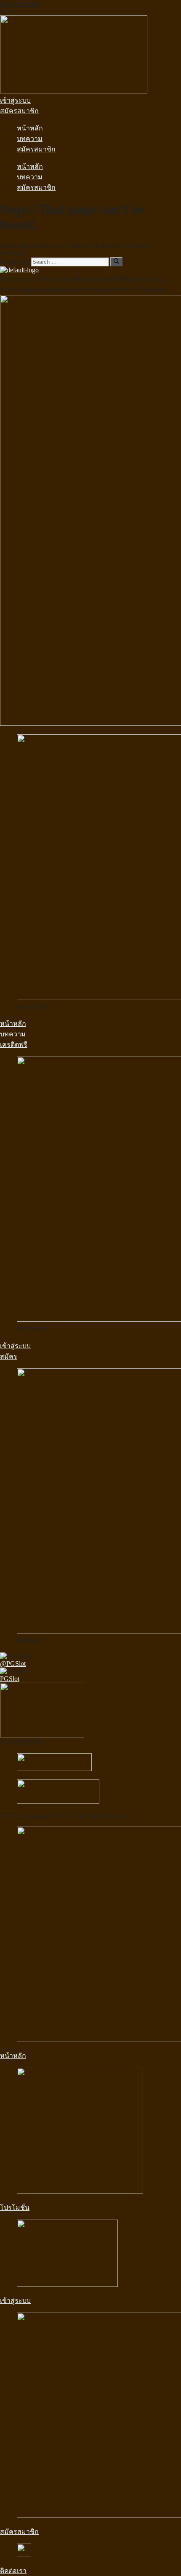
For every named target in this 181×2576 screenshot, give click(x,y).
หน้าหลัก (30, 128)
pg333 (8, 11)
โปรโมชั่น (15, 2208)
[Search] (116, 262)
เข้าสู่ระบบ (15, 2301)
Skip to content (20, 4)
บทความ (30, 139)
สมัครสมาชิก (36, 149)
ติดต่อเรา (13, 2571)
